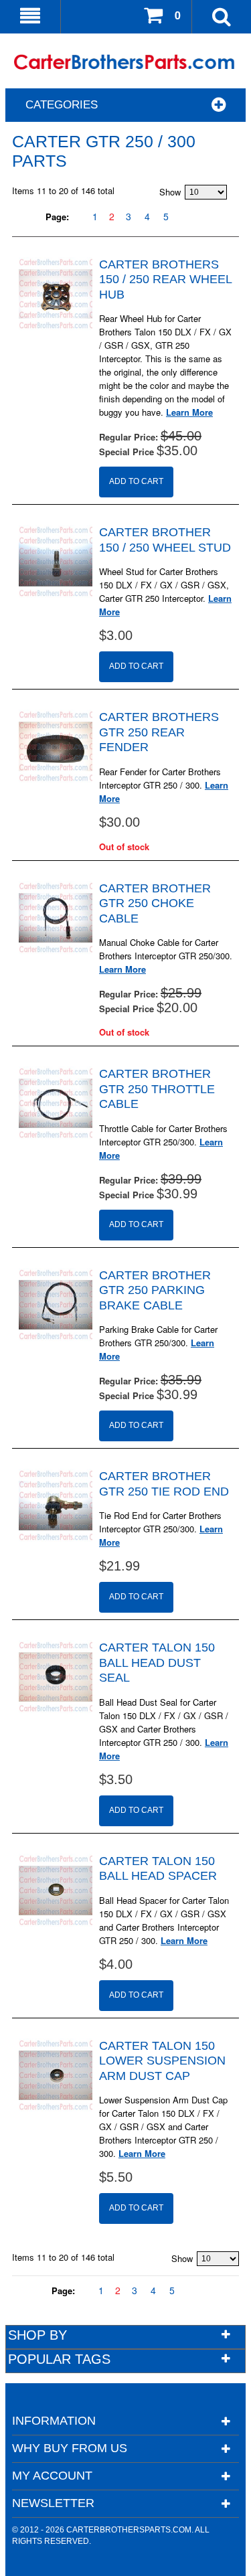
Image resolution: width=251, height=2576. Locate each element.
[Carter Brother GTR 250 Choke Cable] (56, 918)
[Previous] (77, 217)
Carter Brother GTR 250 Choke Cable (155, 903)
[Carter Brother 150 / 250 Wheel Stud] (56, 562)
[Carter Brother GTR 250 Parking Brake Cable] (56, 1305)
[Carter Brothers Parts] (125, 63)
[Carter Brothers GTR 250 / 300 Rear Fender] (56, 746)
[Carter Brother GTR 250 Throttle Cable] (56, 1103)
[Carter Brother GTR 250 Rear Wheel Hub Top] (56, 294)
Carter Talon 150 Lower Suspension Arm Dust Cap (162, 2061)
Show (170, 192)
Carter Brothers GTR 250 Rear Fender (159, 732)
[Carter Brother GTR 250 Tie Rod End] (56, 1506)
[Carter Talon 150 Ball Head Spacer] (56, 1890)
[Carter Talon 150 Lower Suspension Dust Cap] (56, 2075)
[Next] (184, 217)
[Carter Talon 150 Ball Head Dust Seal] (56, 1677)
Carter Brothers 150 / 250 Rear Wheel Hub (165, 279)
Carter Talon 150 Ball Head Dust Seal (157, 1663)
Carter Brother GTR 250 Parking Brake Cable (155, 1290)
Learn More (189, 412)
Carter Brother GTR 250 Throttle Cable (157, 1089)
